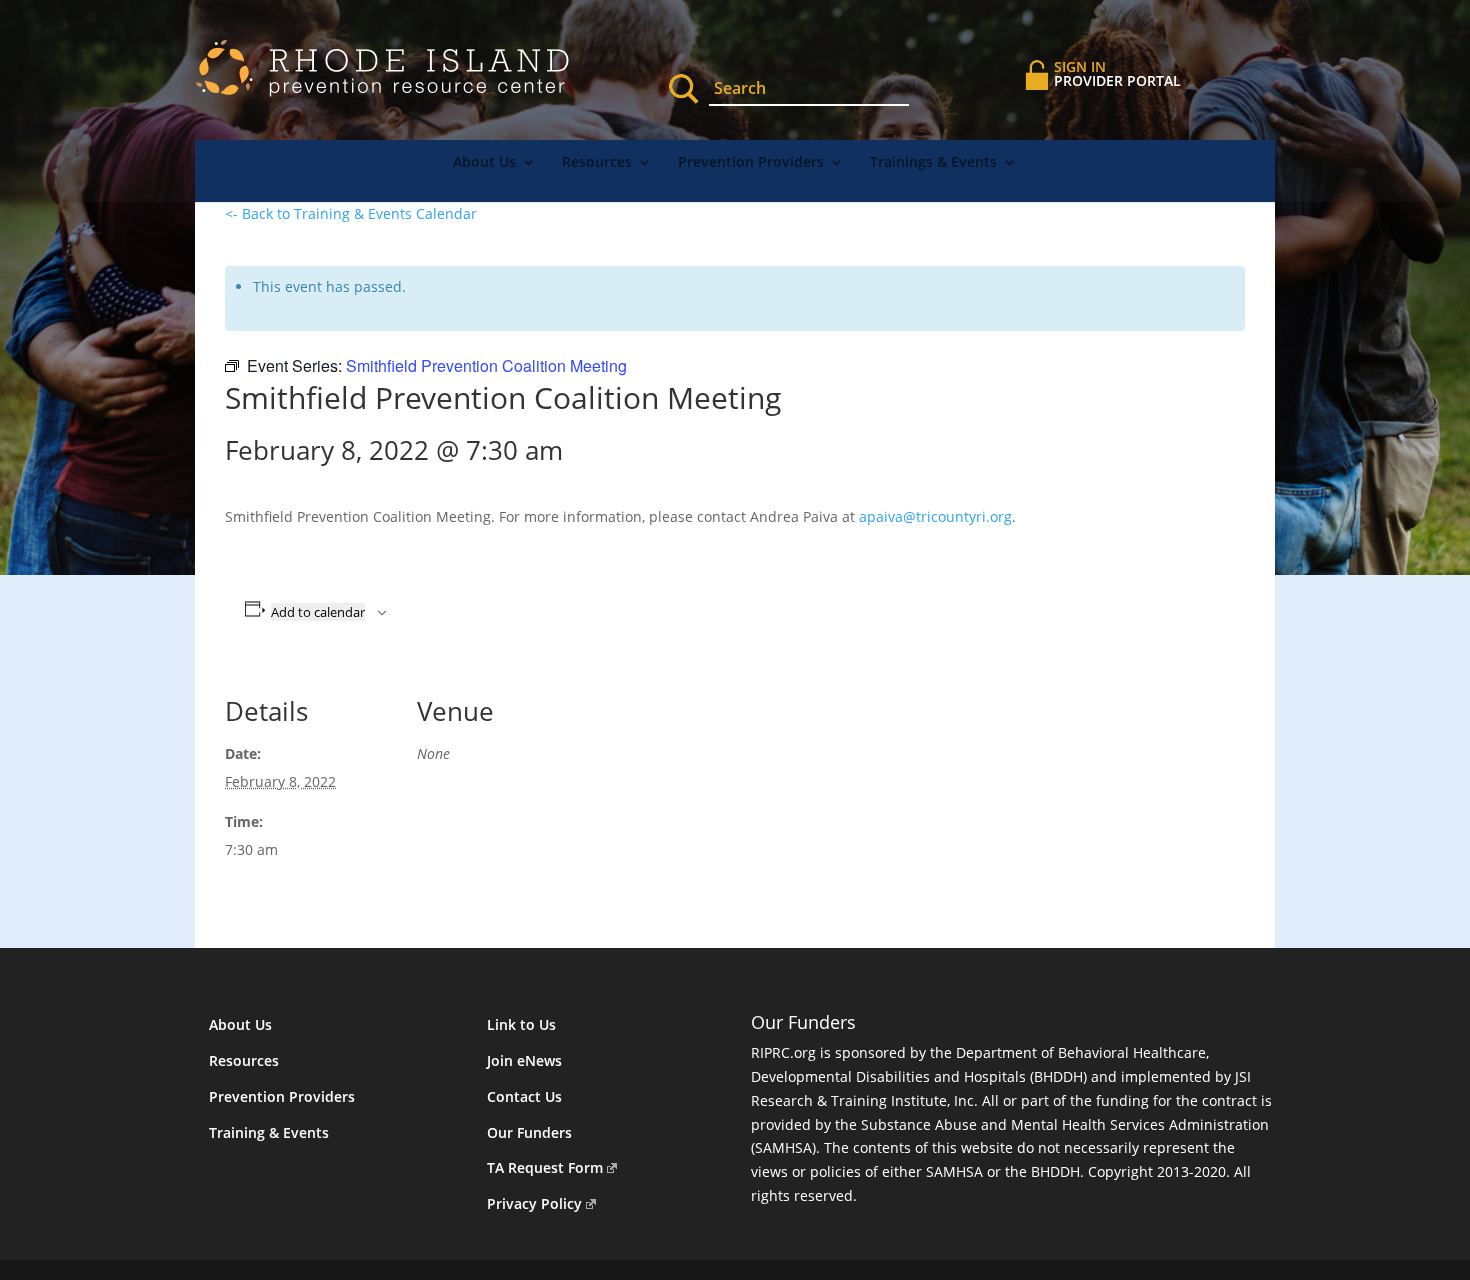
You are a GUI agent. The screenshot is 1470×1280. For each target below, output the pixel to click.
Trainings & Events (933, 163)
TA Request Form (545, 1167)
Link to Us (521, 1024)
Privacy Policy (534, 1203)
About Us (484, 163)
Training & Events (269, 1132)
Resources (597, 163)
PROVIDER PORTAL (1117, 73)
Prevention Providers (751, 163)
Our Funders (529, 1132)
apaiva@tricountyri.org (935, 516)
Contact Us (524, 1096)
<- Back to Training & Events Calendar (351, 213)
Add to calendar (318, 612)
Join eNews (524, 1060)
